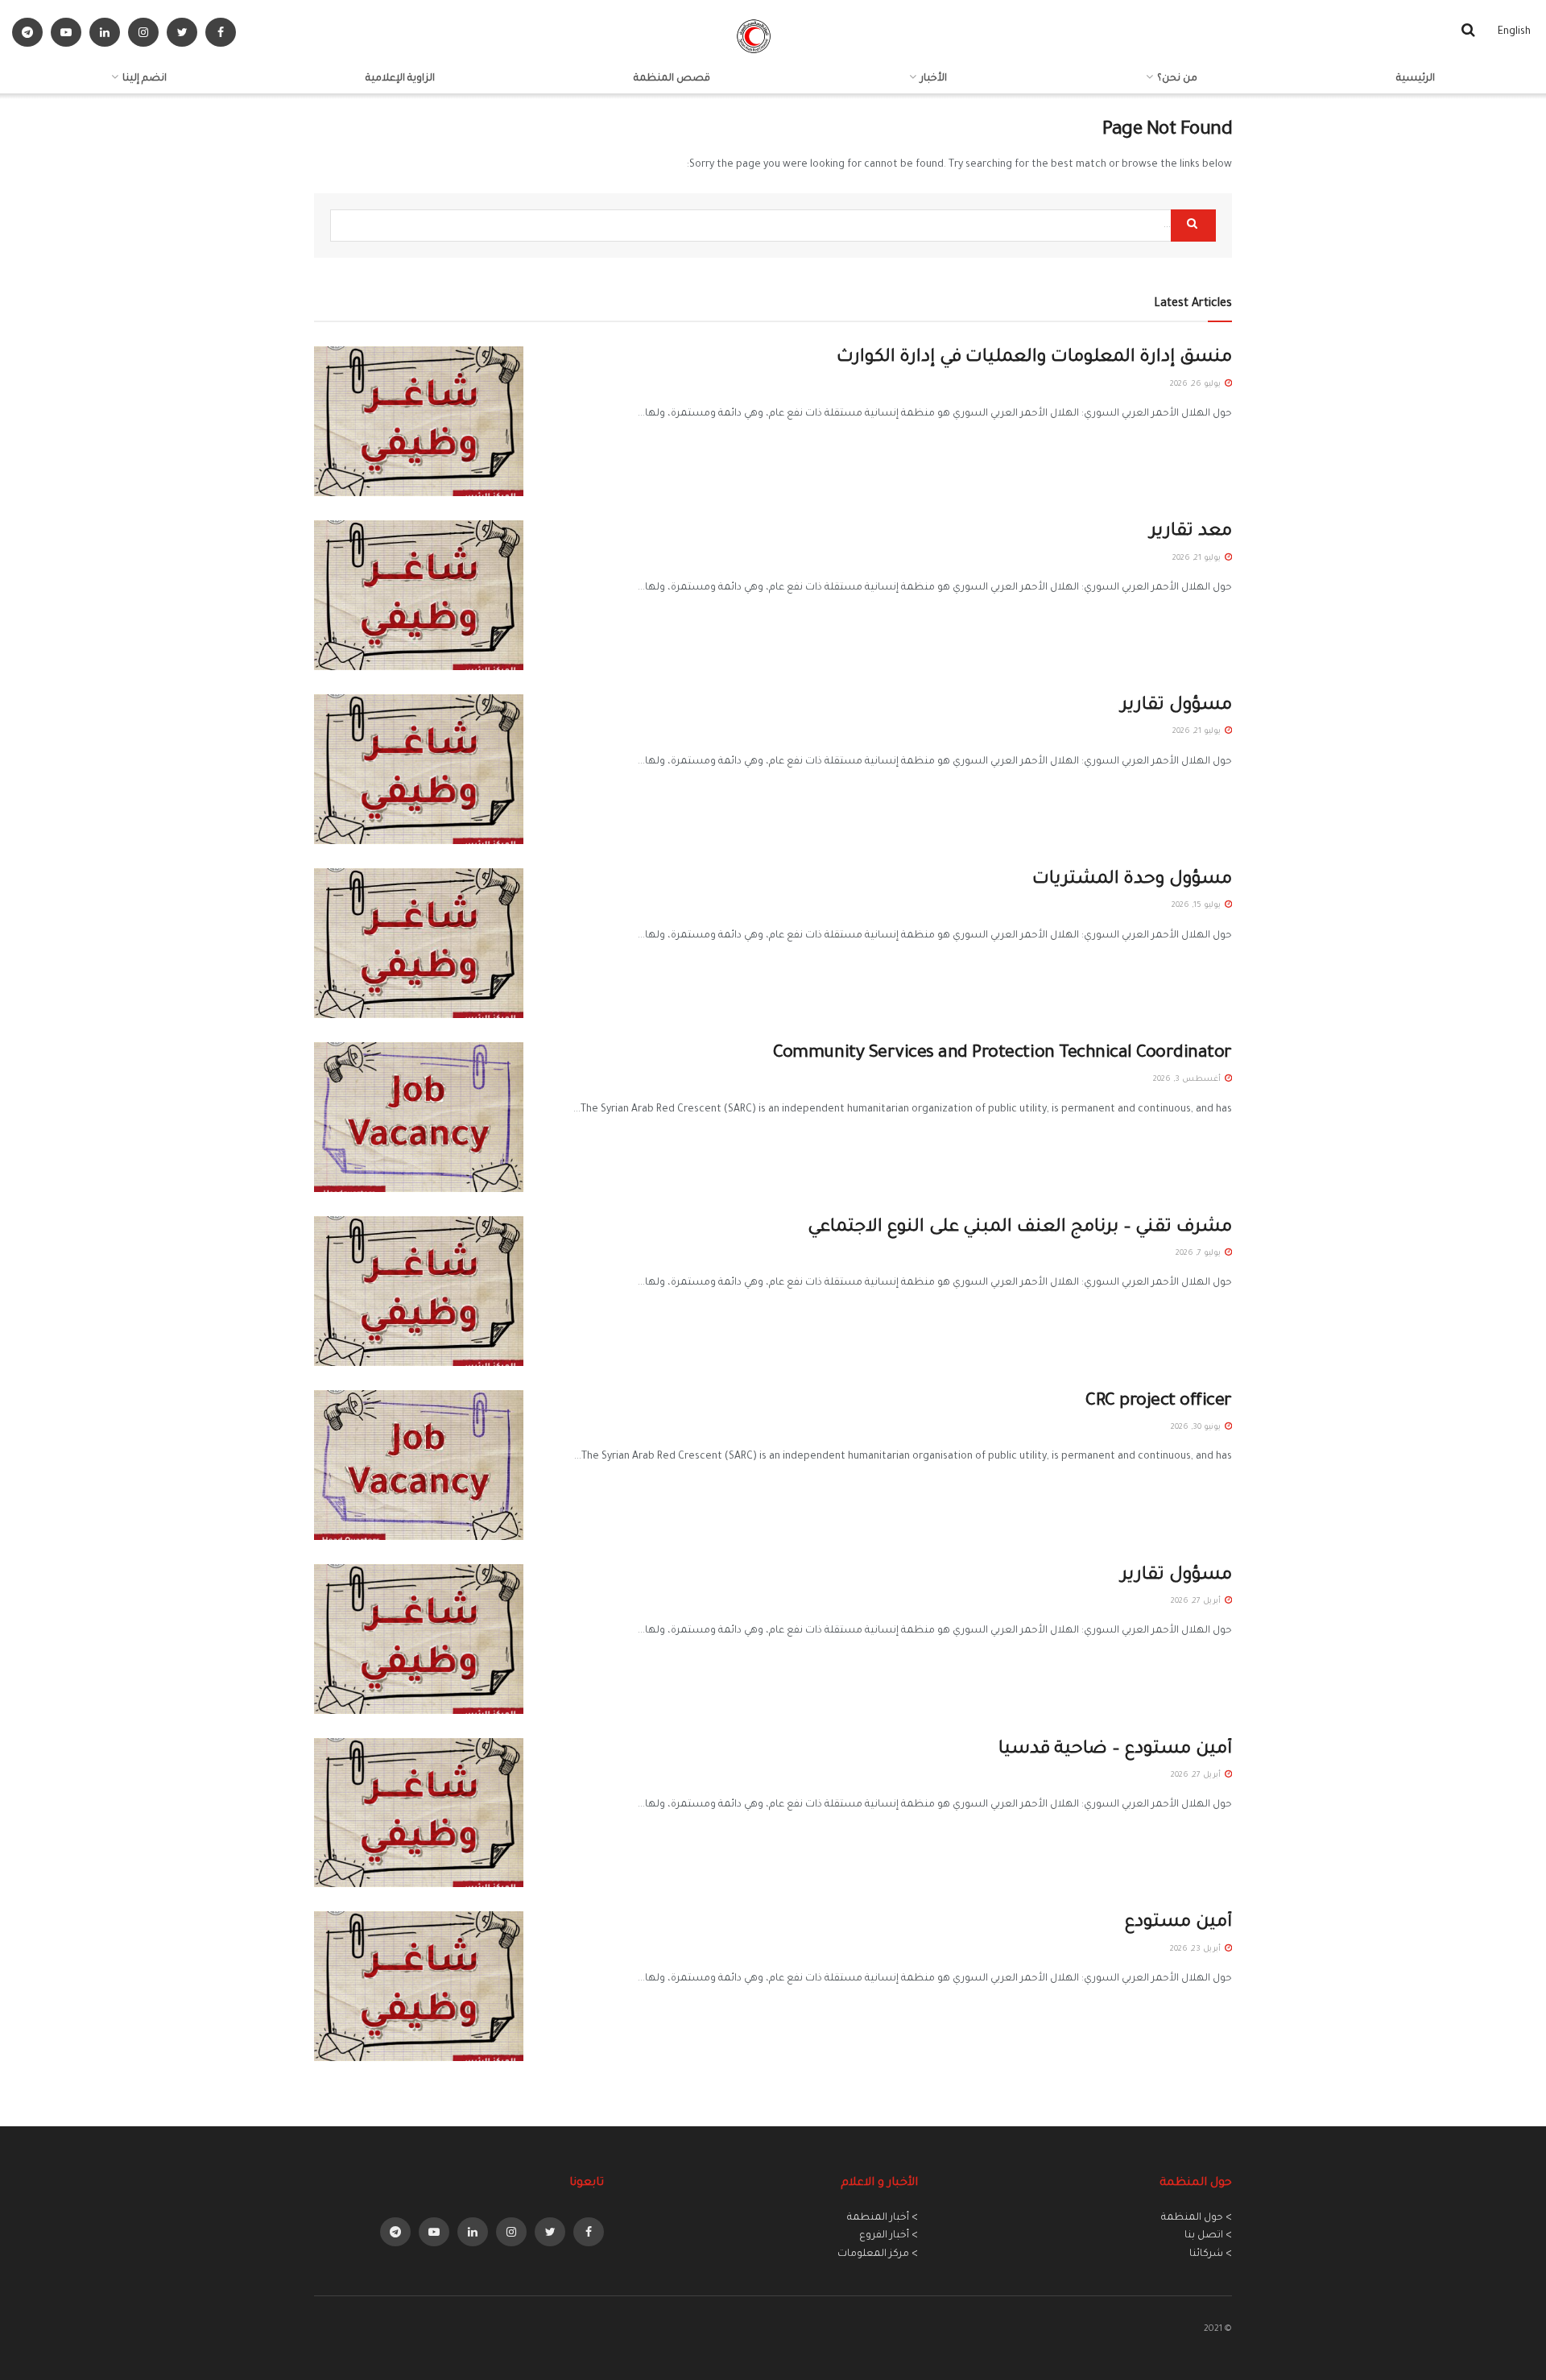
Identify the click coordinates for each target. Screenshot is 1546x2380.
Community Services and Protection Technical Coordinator (1002, 1054)
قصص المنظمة (672, 79)
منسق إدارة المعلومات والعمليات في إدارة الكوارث (1034, 358)
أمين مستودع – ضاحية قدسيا (1115, 1750)
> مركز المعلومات (878, 2254)
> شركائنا (1211, 2254)
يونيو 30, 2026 (1197, 1428)
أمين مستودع (1178, 1923)
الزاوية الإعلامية (400, 79)
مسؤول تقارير (1176, 706)
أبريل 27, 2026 (1197, 1602)
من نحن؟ (1177, 79)
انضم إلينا (145, 79)
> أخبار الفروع (889, 2236)
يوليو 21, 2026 (1198, 559)
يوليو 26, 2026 (1197, 385)
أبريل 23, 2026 (1197, 1950)
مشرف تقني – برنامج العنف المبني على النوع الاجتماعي (1020, 1228)
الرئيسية (1416, 79)
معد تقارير (1191, 532)
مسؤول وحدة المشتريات (1132, 880)
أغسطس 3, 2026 (1188, 1080)
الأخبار (934, 79)
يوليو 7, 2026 (1199, 1254)
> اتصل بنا (1208, 2236)
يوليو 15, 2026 (1197, 906)
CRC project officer (1159, 1402)
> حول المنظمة (1197, 2218)
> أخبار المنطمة (883, 2218)
